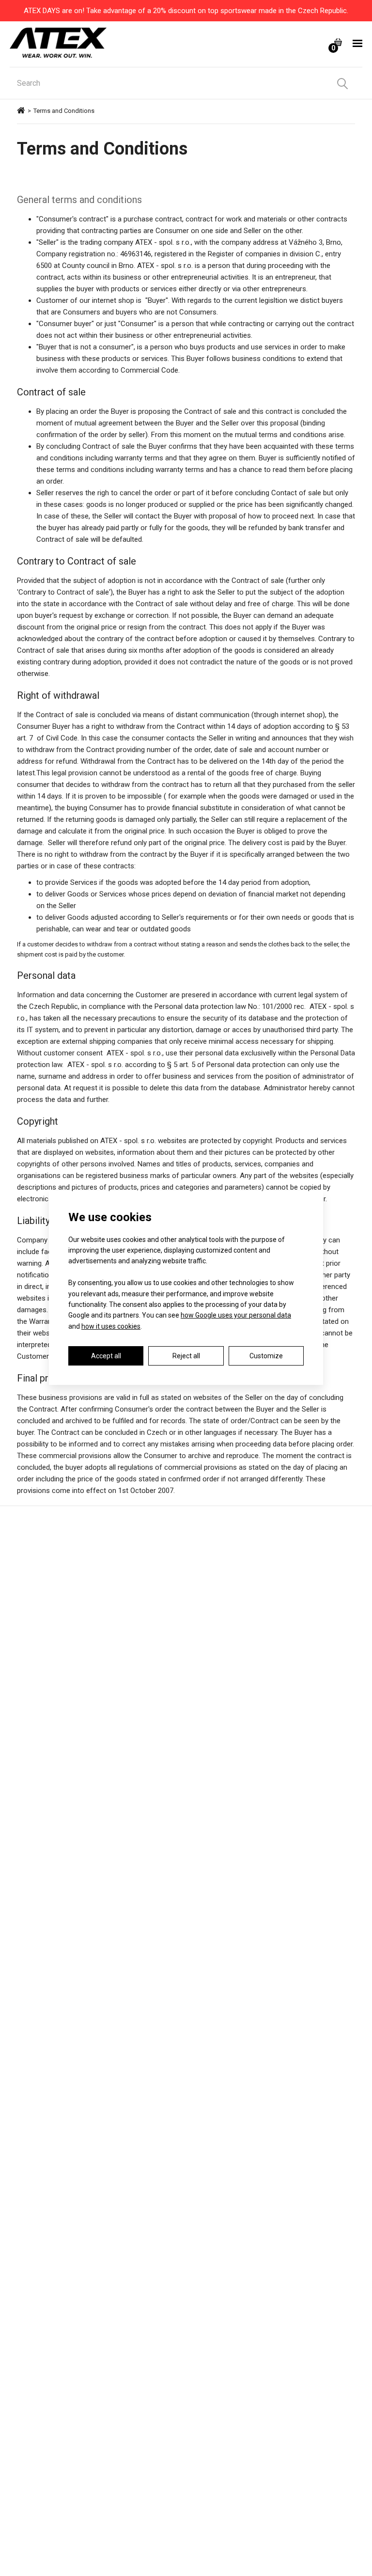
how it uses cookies (111, 1326)
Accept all (106, 1356)
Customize (266, 1356)
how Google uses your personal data (236, 1315)
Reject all (186, 1356)
